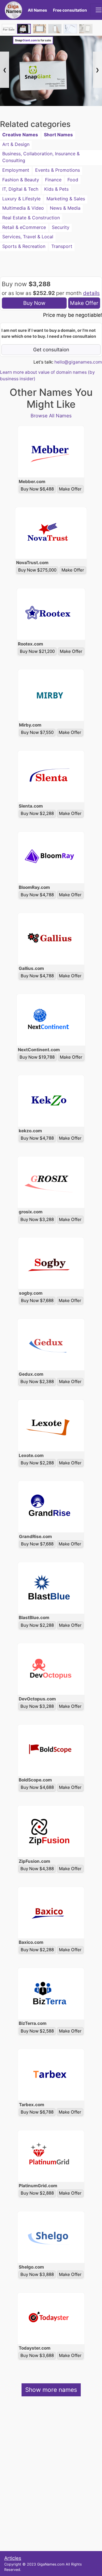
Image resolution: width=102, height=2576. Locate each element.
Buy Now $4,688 (37, 1787)
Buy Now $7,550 (37, 732)
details (91, 293)
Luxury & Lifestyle (21, 199)
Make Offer (84, 303)
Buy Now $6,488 (37, 489)
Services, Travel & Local (28, 237)
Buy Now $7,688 (37, 1300)
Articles (13, 2558)
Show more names (51, 2390)
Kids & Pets (56, 189)
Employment (16, 170)
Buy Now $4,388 (37, 1869)
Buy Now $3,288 (37, 1219)
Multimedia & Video (23, 208)
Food (73, 180)
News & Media (65, 208)
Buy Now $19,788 (37, 1057)
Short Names (58, 135)
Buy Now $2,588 (37, 2031)
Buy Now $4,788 (37, 895)
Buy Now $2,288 (37, 813)
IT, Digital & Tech (20, 189)
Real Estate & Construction (31, 218)
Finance (53, 180)
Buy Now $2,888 (37, 2193)
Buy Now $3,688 (37, 2355)
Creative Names (20, 135)
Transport (62, 246)
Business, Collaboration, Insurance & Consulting (41, 157)
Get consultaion (51, 350)
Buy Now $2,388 (37, 1382)
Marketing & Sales (66, 199)
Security (61, 227)
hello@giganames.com (78, 362)
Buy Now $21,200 (37, 651)
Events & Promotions (58, 170)
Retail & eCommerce (24, 227)
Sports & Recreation (24, 246)
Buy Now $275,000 (37, 570)
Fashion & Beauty (21, 180)
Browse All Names (51, 416)
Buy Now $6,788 (37, 2112)
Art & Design (16, 144)
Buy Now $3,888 (37, 2274)
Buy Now (34, 303)
